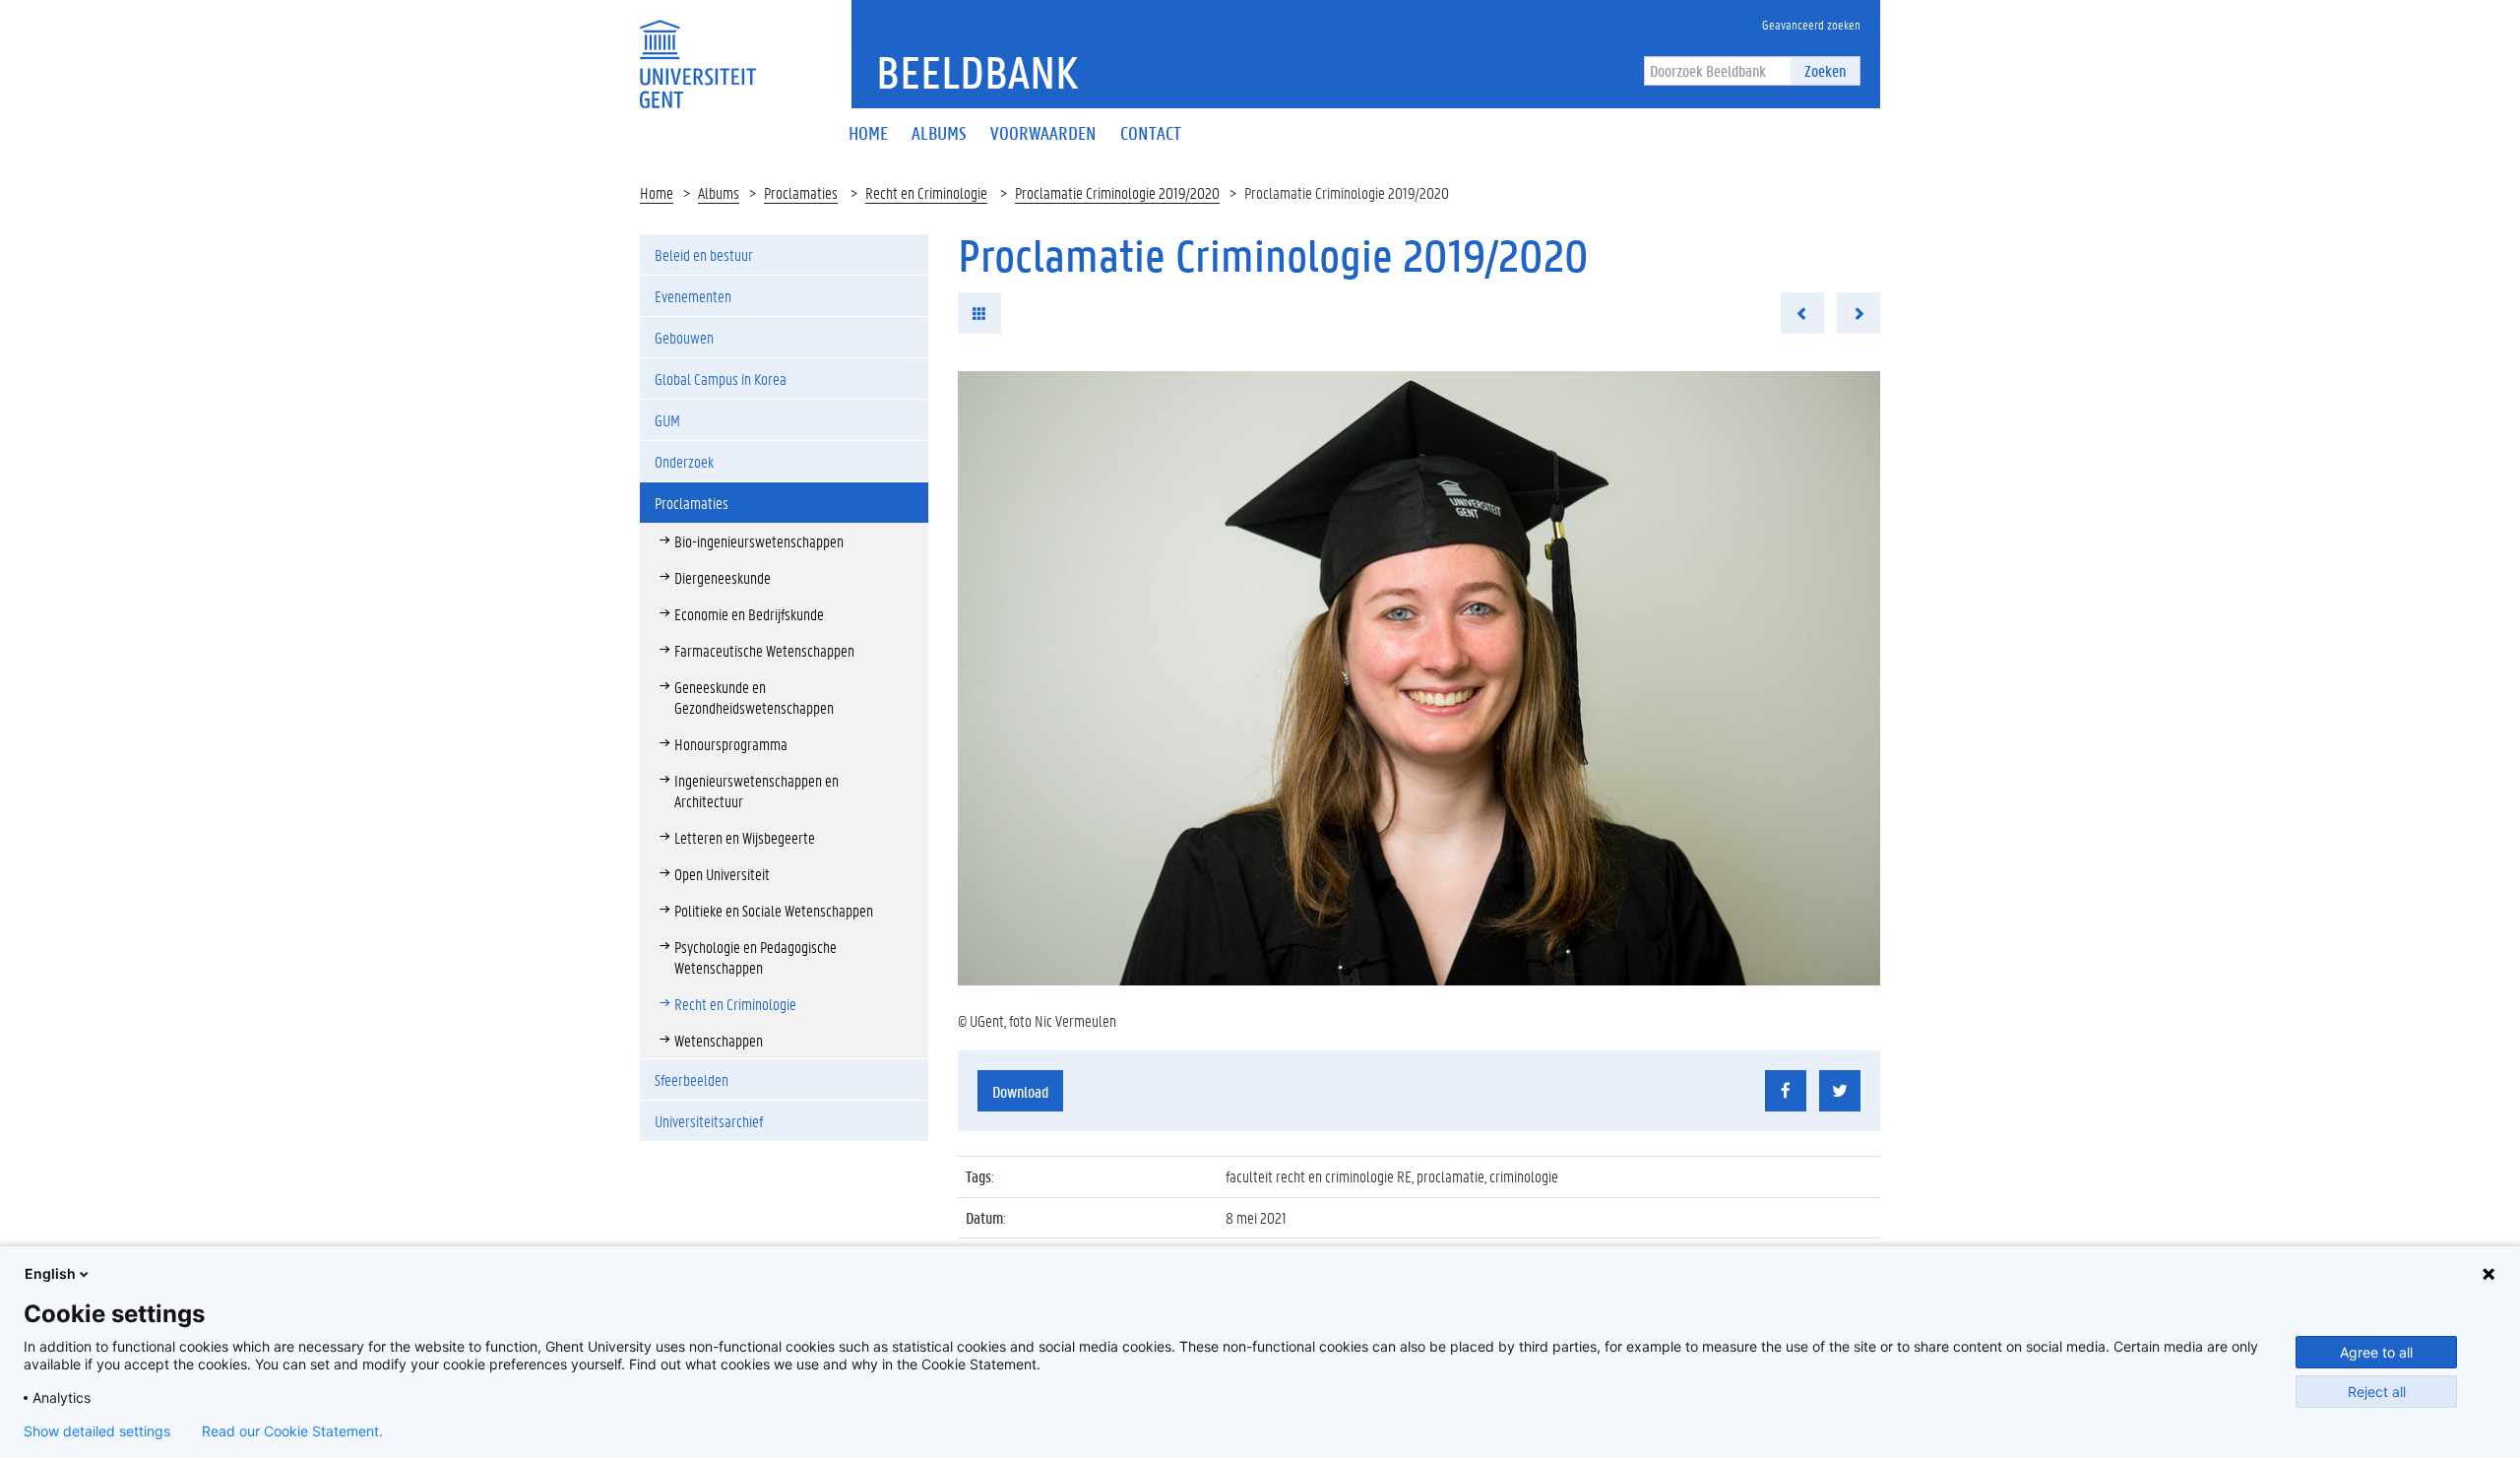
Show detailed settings (97, 1431)
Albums (719, 192)
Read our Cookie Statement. (292, 1431)
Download (1020, 1091)
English (50, 1273)
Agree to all (2376, 1352)
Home (657, 192)
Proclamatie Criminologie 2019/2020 (1117, 192)
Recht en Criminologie (926, 192)
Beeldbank (977, 72)
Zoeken (1825, 70)
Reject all (2377, 1392)
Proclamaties (801, 192)
